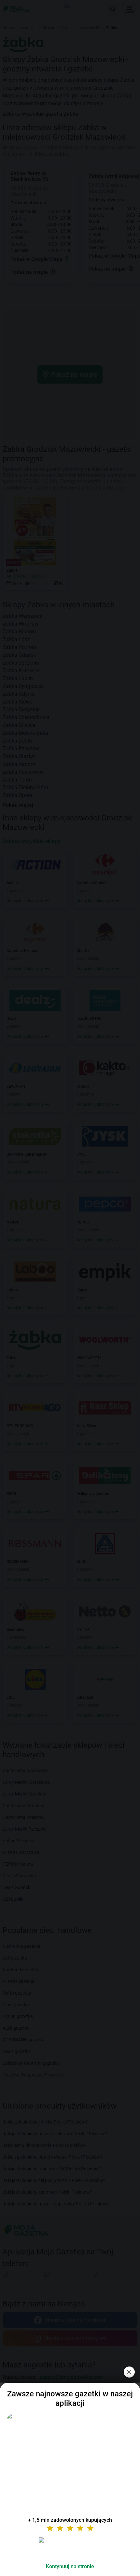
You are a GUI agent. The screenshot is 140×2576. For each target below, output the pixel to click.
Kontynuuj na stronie (70, 2566)
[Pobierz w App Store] (70, 2548)
